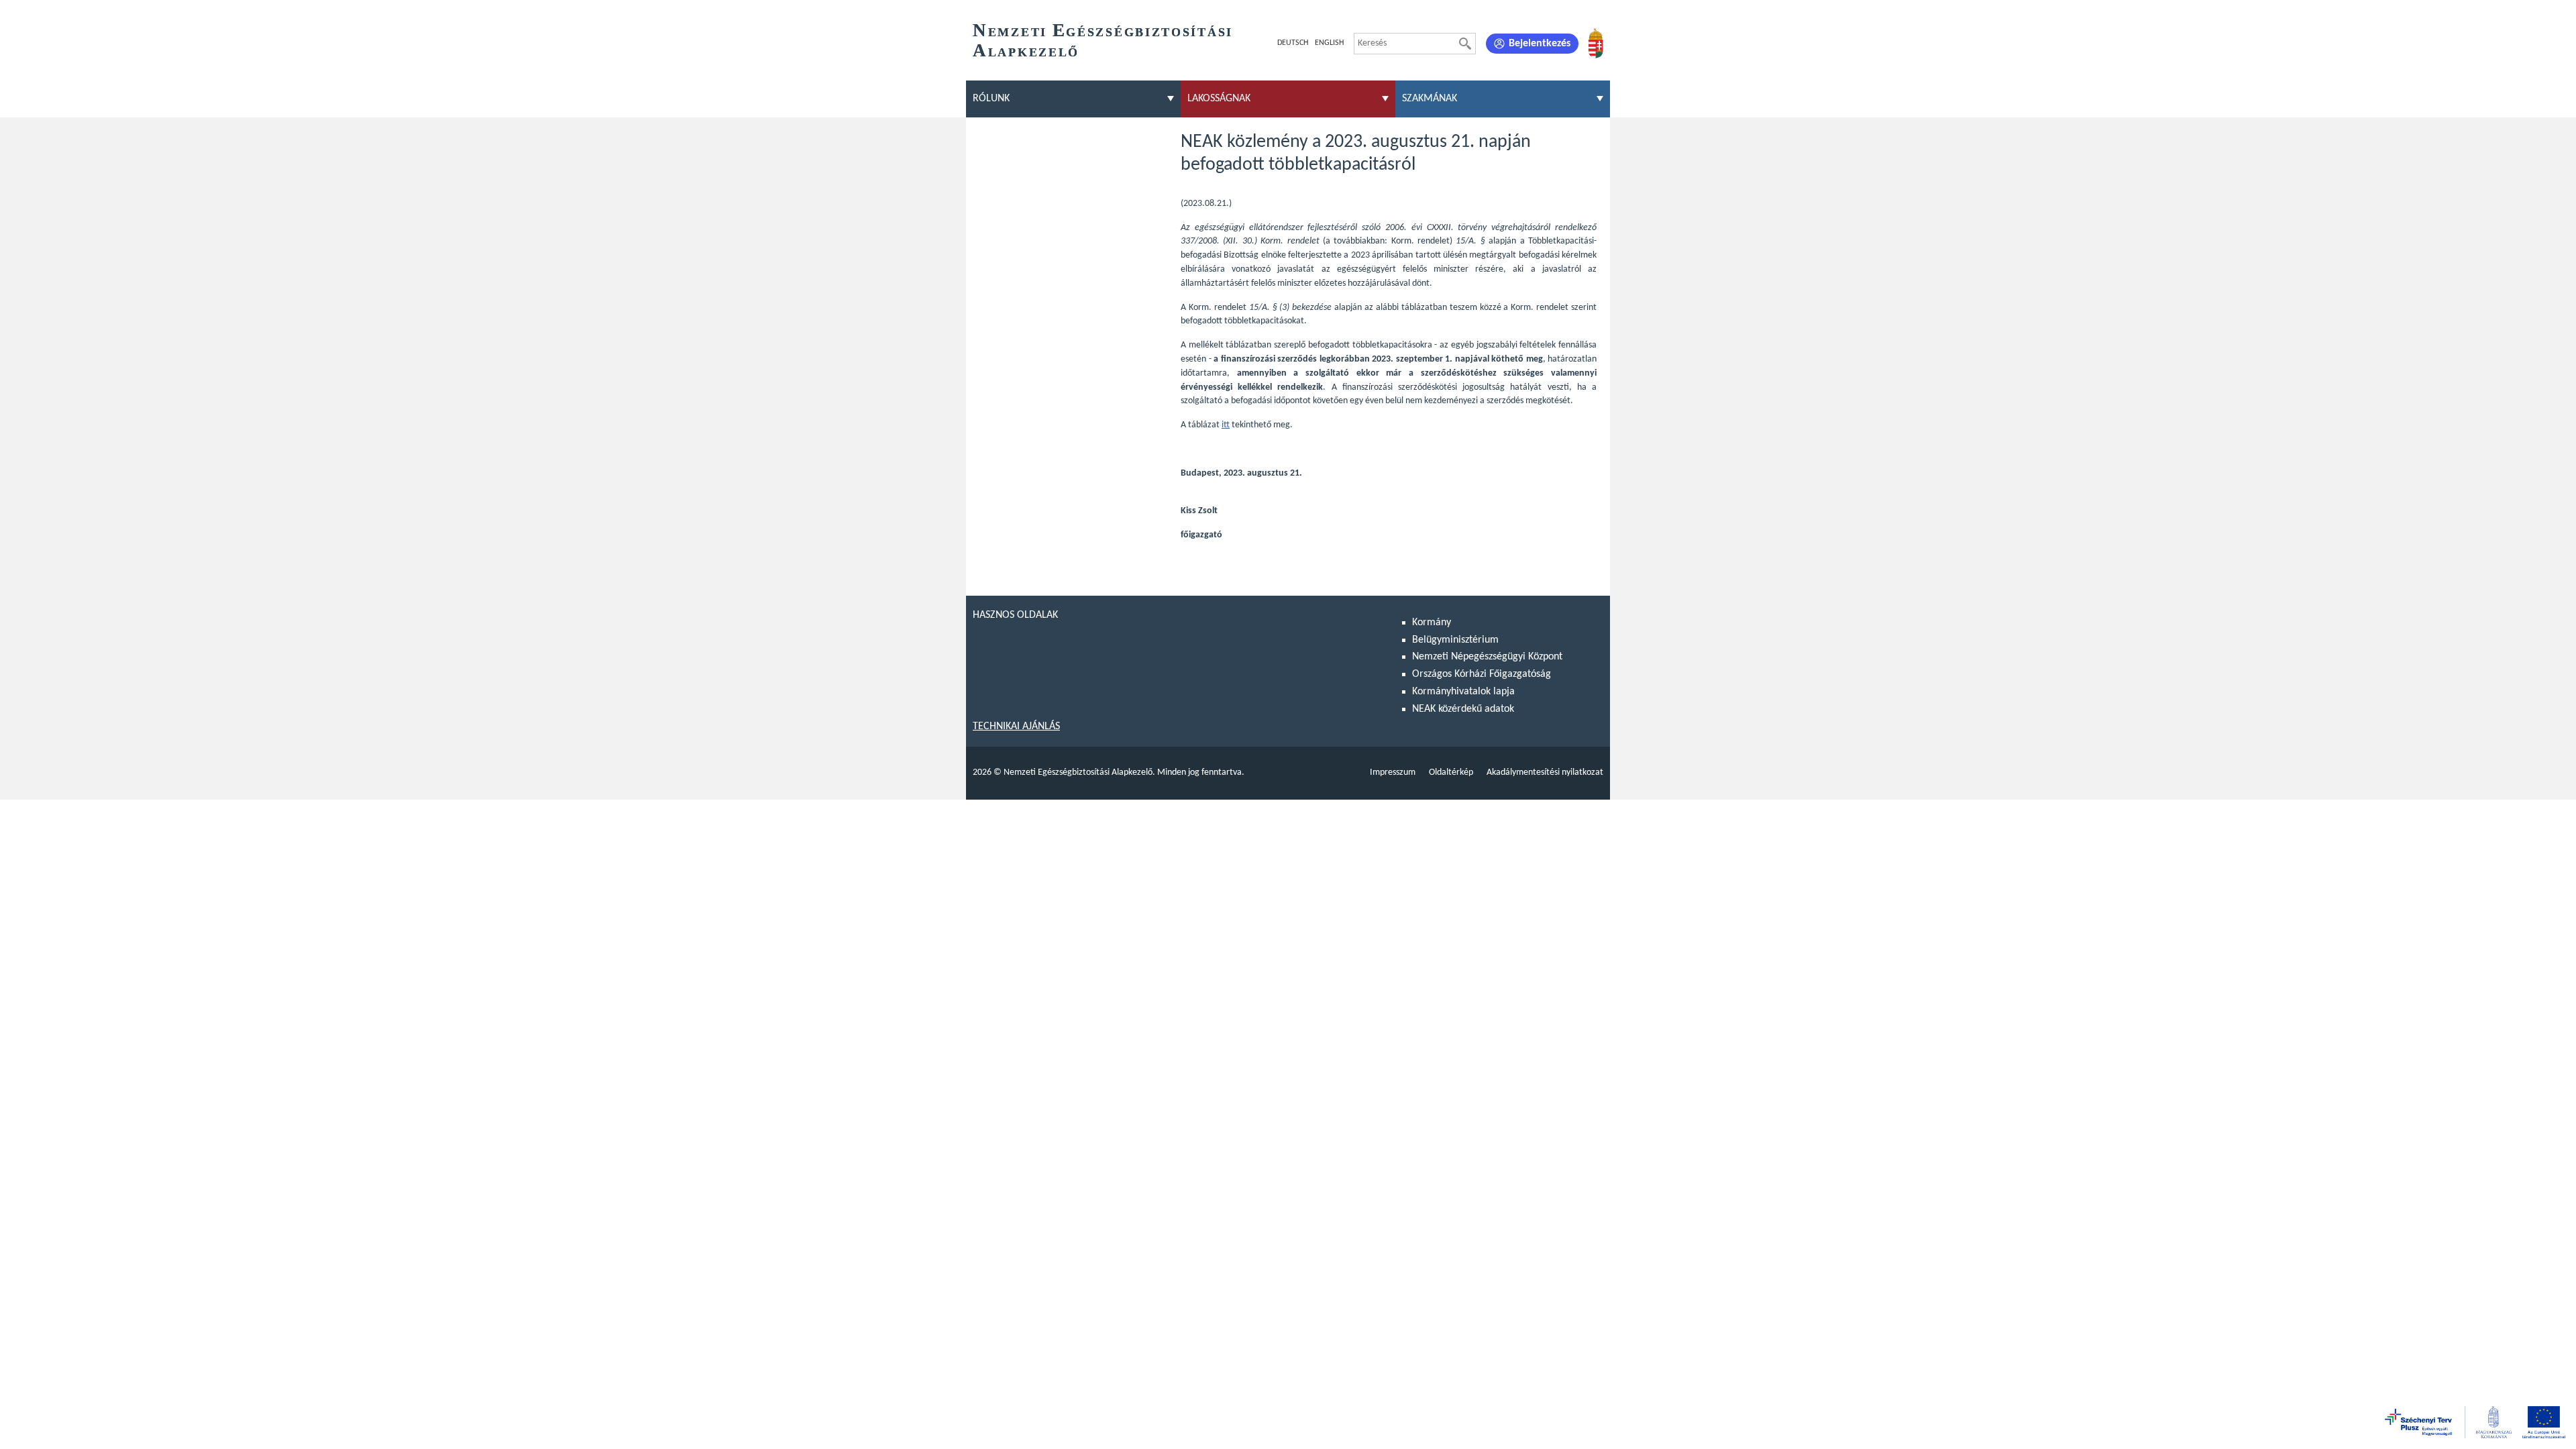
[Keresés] (1465, 44)
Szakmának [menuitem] (1430, 99)
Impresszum (1393, 772)
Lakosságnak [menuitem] (1219, 99)
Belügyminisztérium (1455, 640)
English (1329, 43)
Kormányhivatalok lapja (1463, 692)
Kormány (1432, 623)
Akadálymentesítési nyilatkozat (1545, 772)
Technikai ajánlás (1016, 727)
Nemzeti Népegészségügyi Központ (1487, 657)
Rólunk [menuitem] (991, 99)
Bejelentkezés (1540, 44)
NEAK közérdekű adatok (1463, 709)
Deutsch (1293, 43)
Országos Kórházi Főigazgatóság (1482, 674)
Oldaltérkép (1451, 772)
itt (1226, 425)
